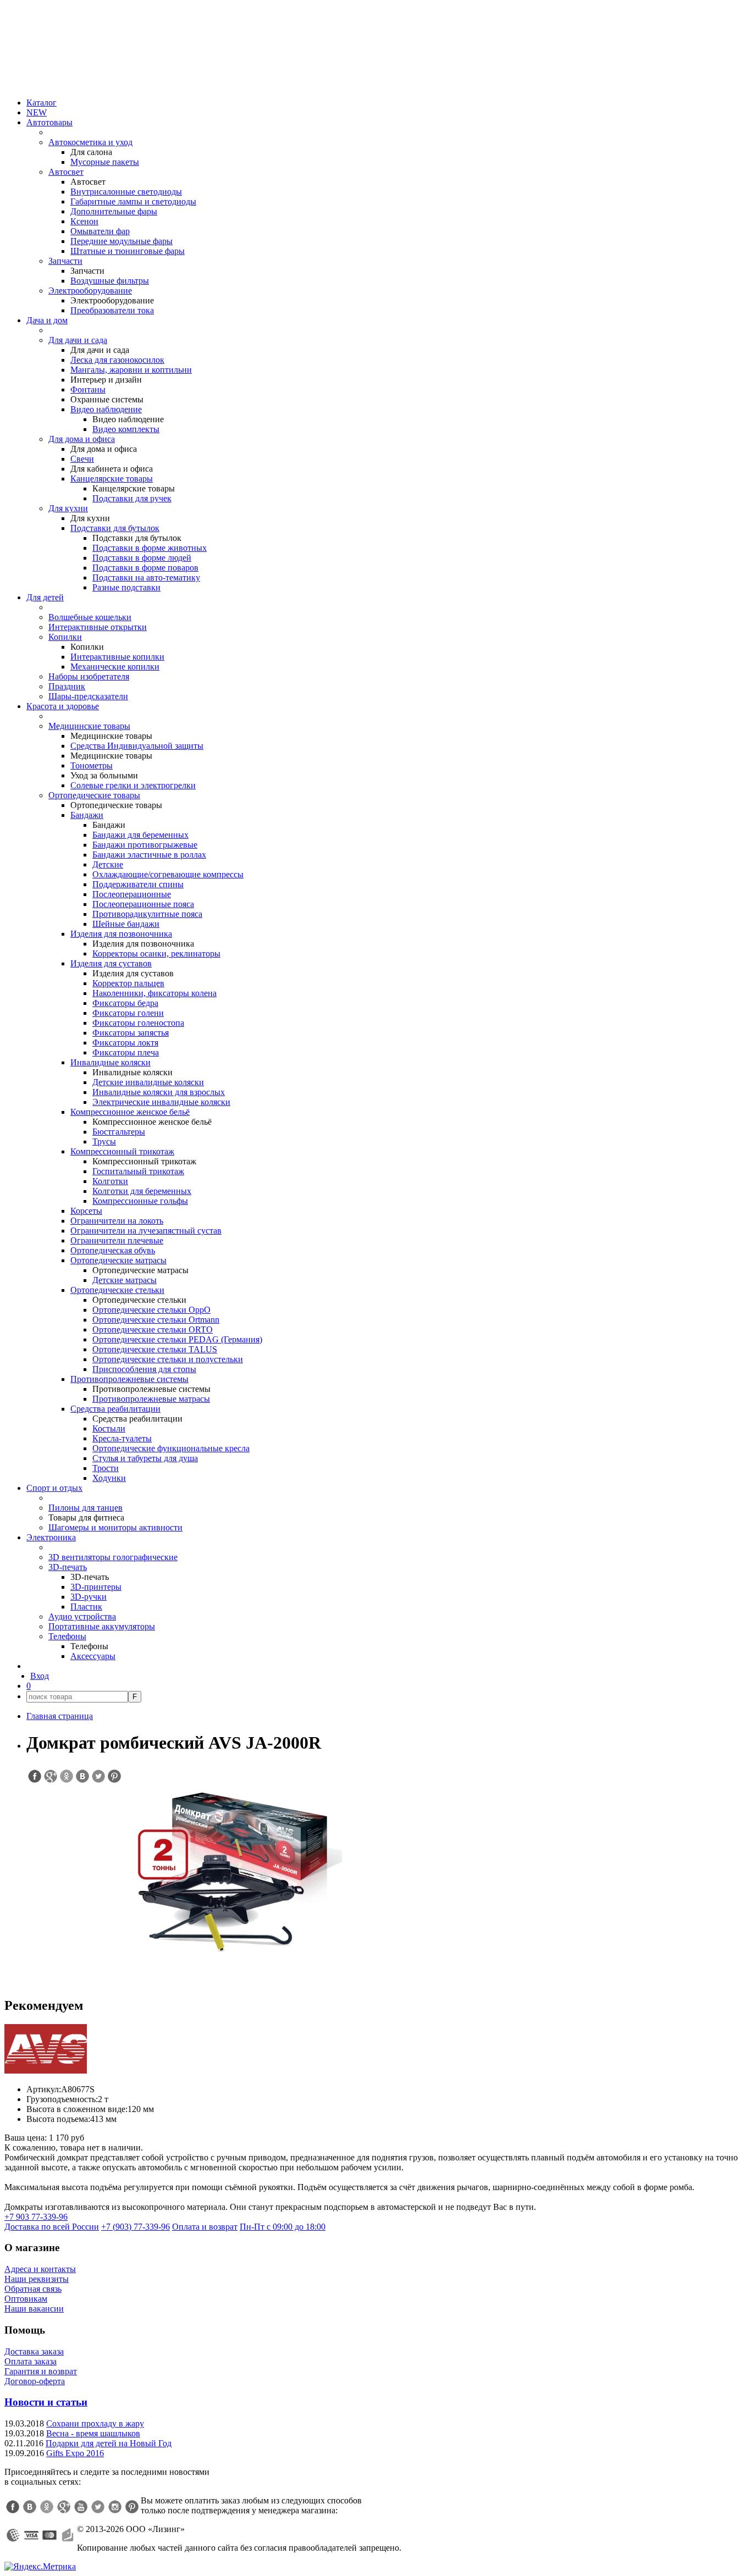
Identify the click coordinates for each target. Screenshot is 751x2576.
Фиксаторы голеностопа (138, 1023)
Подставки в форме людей (142, 558)
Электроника (51, 1537)
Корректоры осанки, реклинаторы (156, 953)
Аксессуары (93, 1656)
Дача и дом (47, 320)
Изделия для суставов (111, 963)
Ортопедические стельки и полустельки (168, 1359)
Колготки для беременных (142, 1191)
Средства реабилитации (115, 1409)
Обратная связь (33, 2289)
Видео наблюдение (106, 409)
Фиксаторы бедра (125, 1003)
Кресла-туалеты (122, 1438)
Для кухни (68, 508)
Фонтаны (88, 389)
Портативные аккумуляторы (102, 1626)
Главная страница (60, 1716)
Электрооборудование (90, 291)
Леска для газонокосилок (117, 360)
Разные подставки (126, 587)
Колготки (110, 1181)
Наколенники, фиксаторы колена (154, 993)
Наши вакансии (34, 2309)
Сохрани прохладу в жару (95, 2423)
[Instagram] (115, 2507)
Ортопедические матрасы (118, 1260)
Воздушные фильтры (110, 281)
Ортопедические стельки (117, 1290)
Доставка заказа (34, 2351)
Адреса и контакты (40, 2269)
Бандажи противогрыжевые (145, 845)
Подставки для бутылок (115, 528)
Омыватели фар (100, 231)
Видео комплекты (126, 429)
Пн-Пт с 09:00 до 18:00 (283, 2227)
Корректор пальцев (128, 983)
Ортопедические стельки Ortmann (156, 1320)
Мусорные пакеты (105, 162)
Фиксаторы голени (128, 1013)
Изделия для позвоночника (121, 934)
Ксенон (84, 221)
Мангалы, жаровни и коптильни (131, 370)
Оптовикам (26, 2299)
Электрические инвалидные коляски (161, 1102)
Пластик (86, 1607)
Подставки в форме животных (150, 548)
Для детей (45, 597)
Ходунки (109, 1478)
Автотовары (49, 122)
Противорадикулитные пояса (147, 914)
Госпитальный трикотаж (138, 1171)
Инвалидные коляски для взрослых (159, 1092)
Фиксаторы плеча (126, 1052)
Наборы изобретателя (89, 676)
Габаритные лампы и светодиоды (133, 201)
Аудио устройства (82, 1616)
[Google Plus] (64, 2507)
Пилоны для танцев (85, 1508)
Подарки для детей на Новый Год (109, 2443)
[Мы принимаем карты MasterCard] (49, 2535)
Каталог (42, 103)
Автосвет (66, 172)
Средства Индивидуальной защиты (137, 746)
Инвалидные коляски (111, 1062)
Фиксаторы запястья (131, 1033)
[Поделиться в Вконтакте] (82, 1776)
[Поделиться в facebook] (34, 1776)
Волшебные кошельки (90, 617)
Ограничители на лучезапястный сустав (146, 1231)
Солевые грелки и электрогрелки (133, 785)
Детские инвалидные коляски (148, 1082)
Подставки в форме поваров (145, 568)
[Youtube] (81, 2507)
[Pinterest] (132, 2507)
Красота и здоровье (63, 706)
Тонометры (92, 765)
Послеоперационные (132, 894)
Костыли (109, 1428)
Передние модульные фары (122, 241)
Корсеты (86, 1211)
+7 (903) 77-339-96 (136, 2227)
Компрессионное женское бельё (130, 1112)
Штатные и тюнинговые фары (128, 251)
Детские (108, 864)
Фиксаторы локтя (125, 1043)
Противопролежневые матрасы (151, 1399)
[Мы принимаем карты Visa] (31, 2535)
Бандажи (87, 815)
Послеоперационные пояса (143, 904)
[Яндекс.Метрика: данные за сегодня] (40, 2567)
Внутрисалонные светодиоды (126, 192)
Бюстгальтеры (119, 1132)
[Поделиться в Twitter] (98, 1776)
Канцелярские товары (112, 479)
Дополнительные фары (114, 211)
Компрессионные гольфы (140, 1201)
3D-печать (68, 1567)
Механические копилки (115, 667)
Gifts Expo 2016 (75, 2453)
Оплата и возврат (205, 2227)
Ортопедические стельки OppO (151, 1310)
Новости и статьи (46, 2402)
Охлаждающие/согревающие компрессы (168, 874)
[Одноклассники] (47, 2507)
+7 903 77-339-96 (36, 2217)
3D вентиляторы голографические (113, 1557)
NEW (37, 112)
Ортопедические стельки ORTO (153, 1330)
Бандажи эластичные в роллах (149, 855)
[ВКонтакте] (30, 2507)
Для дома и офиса (82, 439)
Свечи (82, 459)
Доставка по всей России (52, 2227)
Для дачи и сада (78, 340)
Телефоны (67, 1636)
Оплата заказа (31, 2361)
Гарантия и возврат (41, 2371)
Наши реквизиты (37, 2279)
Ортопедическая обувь (113, 1250)
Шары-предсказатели (88, 696)
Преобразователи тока (112, 310)
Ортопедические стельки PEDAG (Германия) (177, 1339)
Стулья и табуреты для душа (145, 1458)
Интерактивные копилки (117, 657)
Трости (106, 1468)
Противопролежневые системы (129, 1379)
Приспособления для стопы (144, 1369)
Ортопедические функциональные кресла (171, 1448)
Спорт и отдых (54, 1488)
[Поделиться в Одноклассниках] (66, 1776)
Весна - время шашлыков (93, 2433)
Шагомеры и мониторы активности (115, 1527)
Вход (40, 1676)
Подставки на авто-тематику (146, 577)
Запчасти (65, 261)
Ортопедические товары (94, 795)
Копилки (65, 637)
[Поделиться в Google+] (50, 1776)
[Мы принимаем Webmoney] (13, 2535)
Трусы (104, 1141)
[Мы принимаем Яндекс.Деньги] (68, 2535)
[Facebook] (13, 2507)
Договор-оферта (35, 2381)
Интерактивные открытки (98, 627)
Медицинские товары (89, 726)
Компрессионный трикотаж (122, 1151)
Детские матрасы (125, 1280)
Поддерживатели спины (138, 884)
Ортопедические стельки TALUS (155, 1349)
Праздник (67, 686)
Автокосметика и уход (90, 142)
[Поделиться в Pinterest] (114, 1776)
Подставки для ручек (132, 498)
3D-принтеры (96, 1587)
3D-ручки (89, 1597)
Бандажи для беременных (140, 835)
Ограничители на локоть (117, 1221)
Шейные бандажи (126, 924)
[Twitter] (98, 2507)
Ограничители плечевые (117, 1240)
